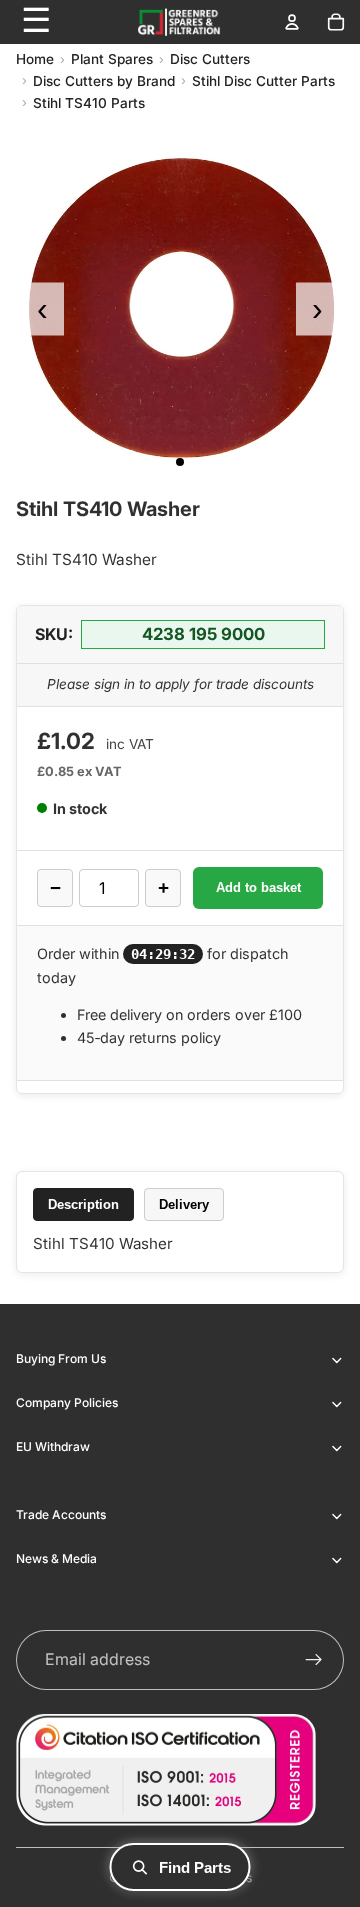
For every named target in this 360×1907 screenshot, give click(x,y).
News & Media (56, 1558)
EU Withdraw (53, 1446)
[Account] (292, 22)
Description (83, 1204)
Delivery (184, 1204)
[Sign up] (314, 1660)
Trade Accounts (61, 1514)
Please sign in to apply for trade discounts (180, 684)
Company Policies (67, 1402)
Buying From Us (61, 1358)
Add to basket (258, 887)
